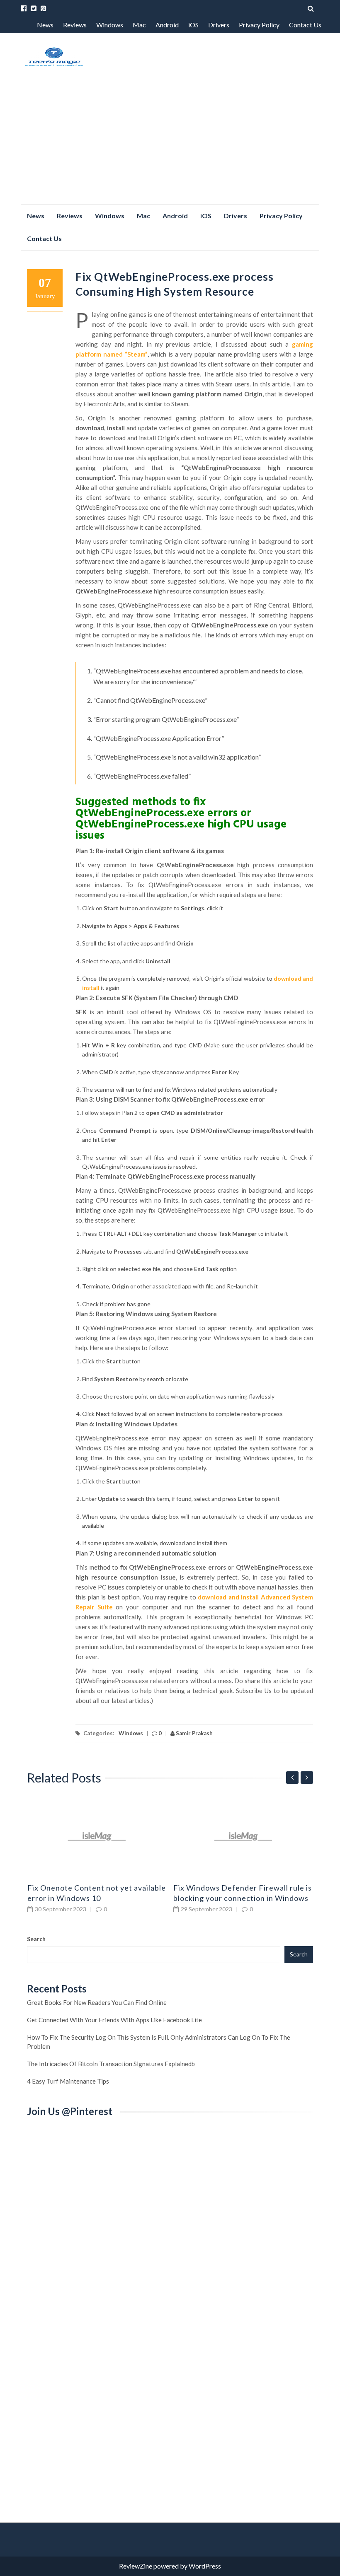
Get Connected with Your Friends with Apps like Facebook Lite (114, 2020)
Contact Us (305, 25)
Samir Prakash (194, 1733)
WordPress (205, 2566)
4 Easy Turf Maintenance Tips (68, 2081)
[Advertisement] (170, 142)
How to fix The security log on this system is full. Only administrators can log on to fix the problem (159, 2042)
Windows (110, 25)
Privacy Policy (259, 25)
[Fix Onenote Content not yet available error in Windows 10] (97, 1836)
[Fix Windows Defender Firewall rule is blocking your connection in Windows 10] (243, 1836)
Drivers (219, 25)
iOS (193, 25)
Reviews (75, 25)
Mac (139, 25)
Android (167, 25)
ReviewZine (136, 2566)
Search (36, 1939)
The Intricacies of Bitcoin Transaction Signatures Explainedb (111, 2064)
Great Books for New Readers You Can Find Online (97, 2002)
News (45, 25)
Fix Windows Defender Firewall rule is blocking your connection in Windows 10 (243, 1898)
